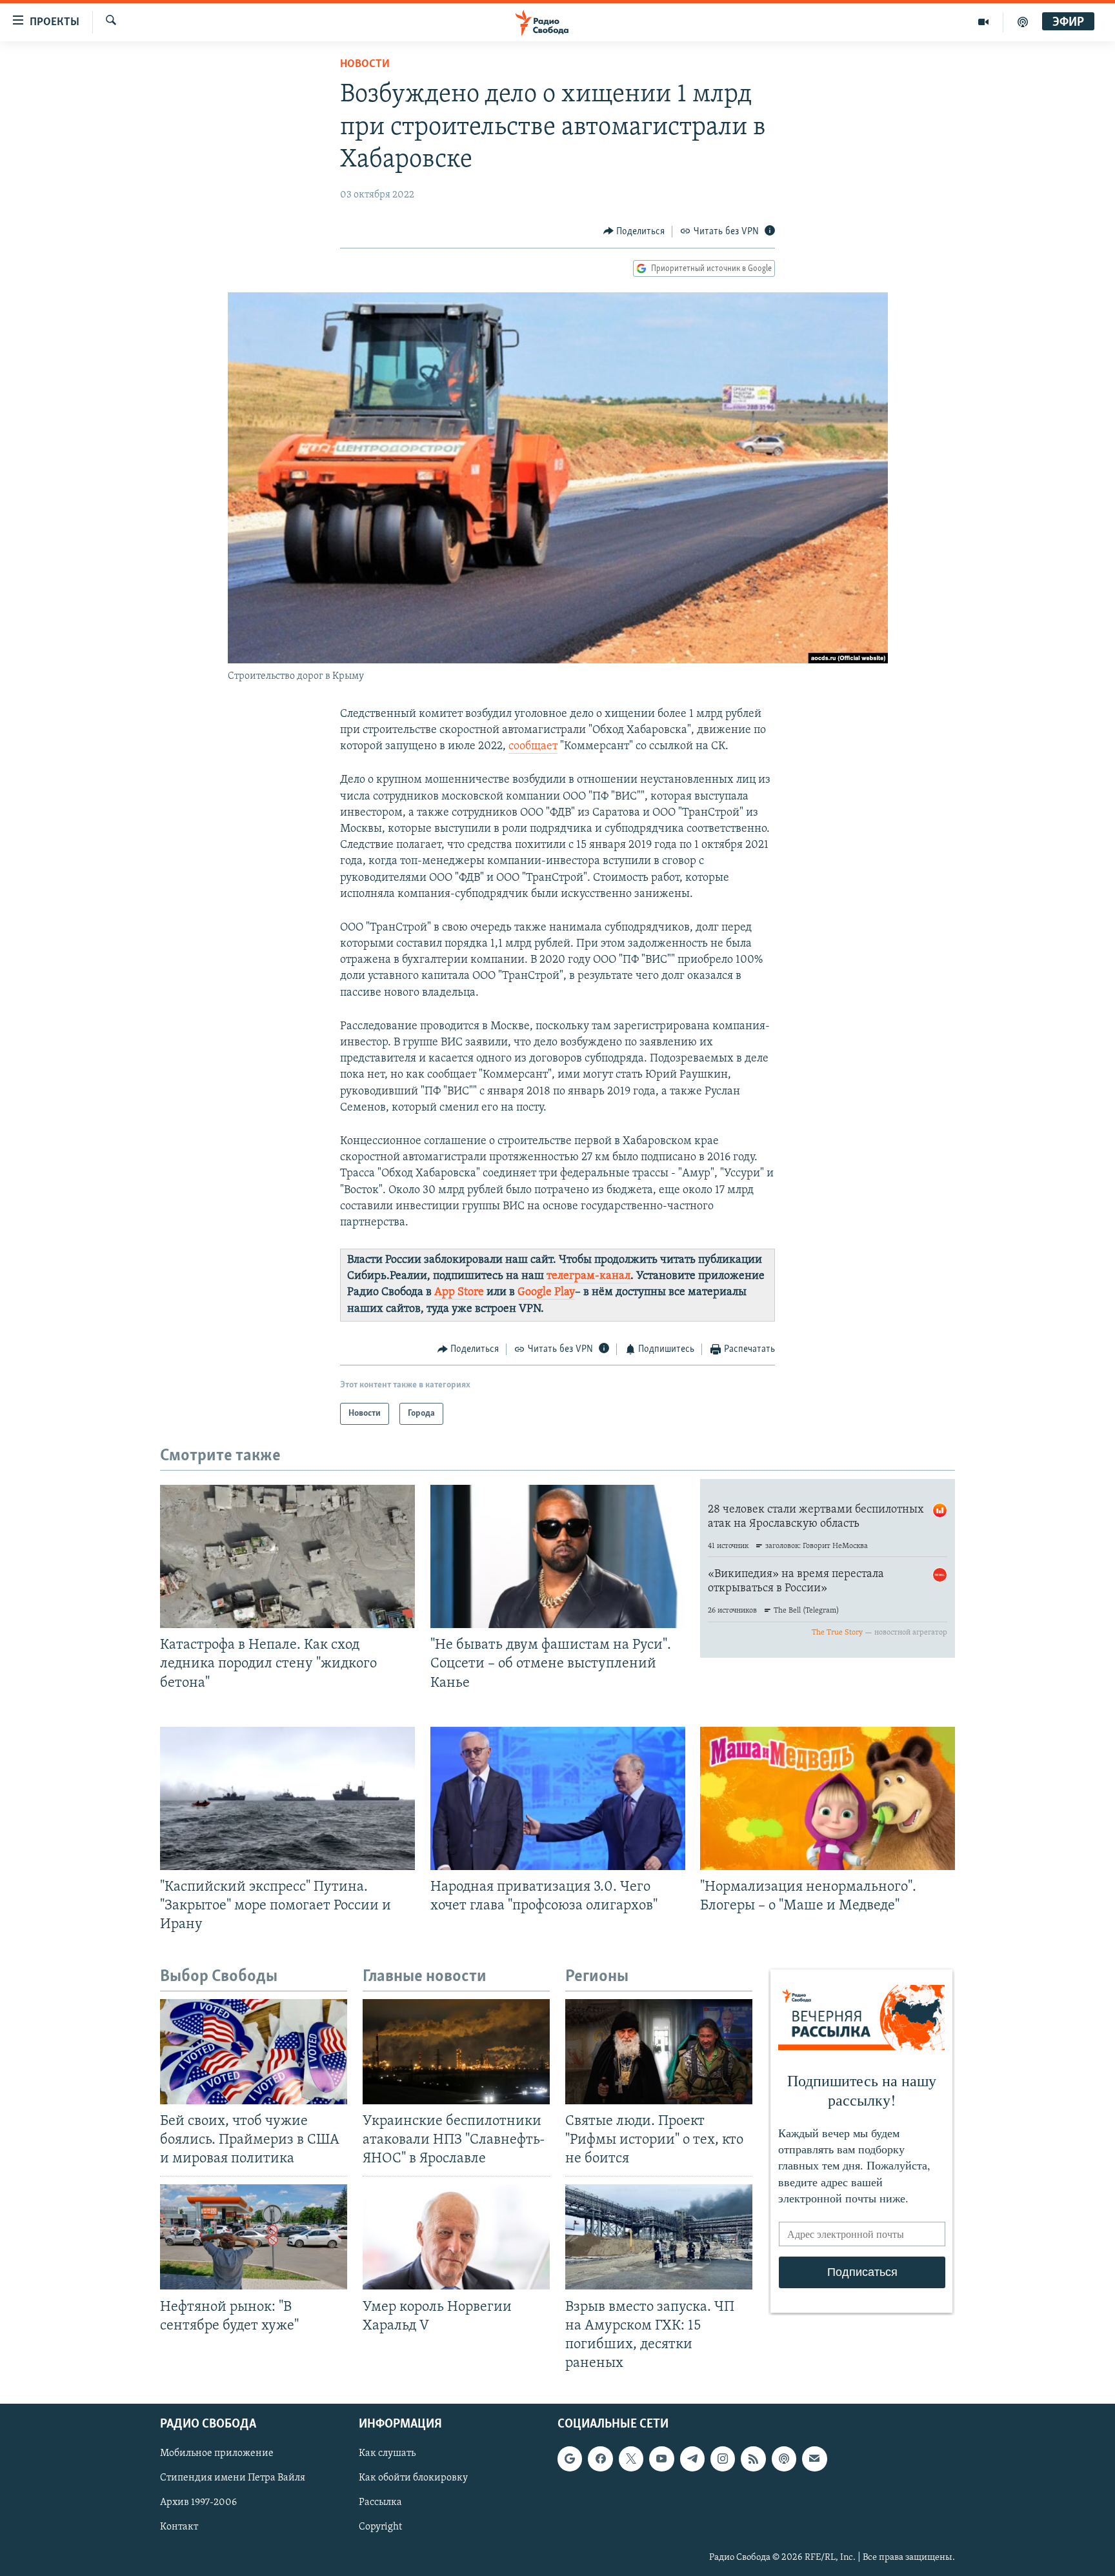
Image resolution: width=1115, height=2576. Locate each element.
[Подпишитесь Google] (570, 2459)
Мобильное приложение (217, 2453)
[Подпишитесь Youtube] (661, 2459)
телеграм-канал (588, 1276)
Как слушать (387, 2453)
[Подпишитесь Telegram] (692, 2459)
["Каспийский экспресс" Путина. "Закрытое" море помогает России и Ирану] (287, 1798)
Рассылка (380, 2502)
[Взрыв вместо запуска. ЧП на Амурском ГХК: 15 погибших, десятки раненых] (659, 2237)
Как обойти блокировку (413, 2478)
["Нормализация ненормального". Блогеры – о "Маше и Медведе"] (828, 1798)
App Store (459, 1293)
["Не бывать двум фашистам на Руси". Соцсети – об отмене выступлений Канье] (558, 1556)
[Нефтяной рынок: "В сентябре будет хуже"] (254, 2237)
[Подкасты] (784, 2459)
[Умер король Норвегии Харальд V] (456, 2237)
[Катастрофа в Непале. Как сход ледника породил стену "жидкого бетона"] (287, 1556)
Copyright (380, 2527)
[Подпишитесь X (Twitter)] (631, 2459)
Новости (365, 65)
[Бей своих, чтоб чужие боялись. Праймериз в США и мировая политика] (254, 2052)
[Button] (634, 232)
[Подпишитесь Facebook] (600, 2459)
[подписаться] (814, 2459)
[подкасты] (1023, 22)
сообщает (533, 747)
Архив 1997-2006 (198, 2502)
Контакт (179, 2527)
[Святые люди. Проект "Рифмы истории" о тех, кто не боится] (659, 2052)
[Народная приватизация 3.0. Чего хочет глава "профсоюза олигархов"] (558, 1798)
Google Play (546, 1293)
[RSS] (753, 2459)
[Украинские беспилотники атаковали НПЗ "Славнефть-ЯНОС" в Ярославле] (456, 2052)
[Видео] (984, 22)
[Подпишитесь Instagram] (723, 2459)
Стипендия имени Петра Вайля (233, 2478)
